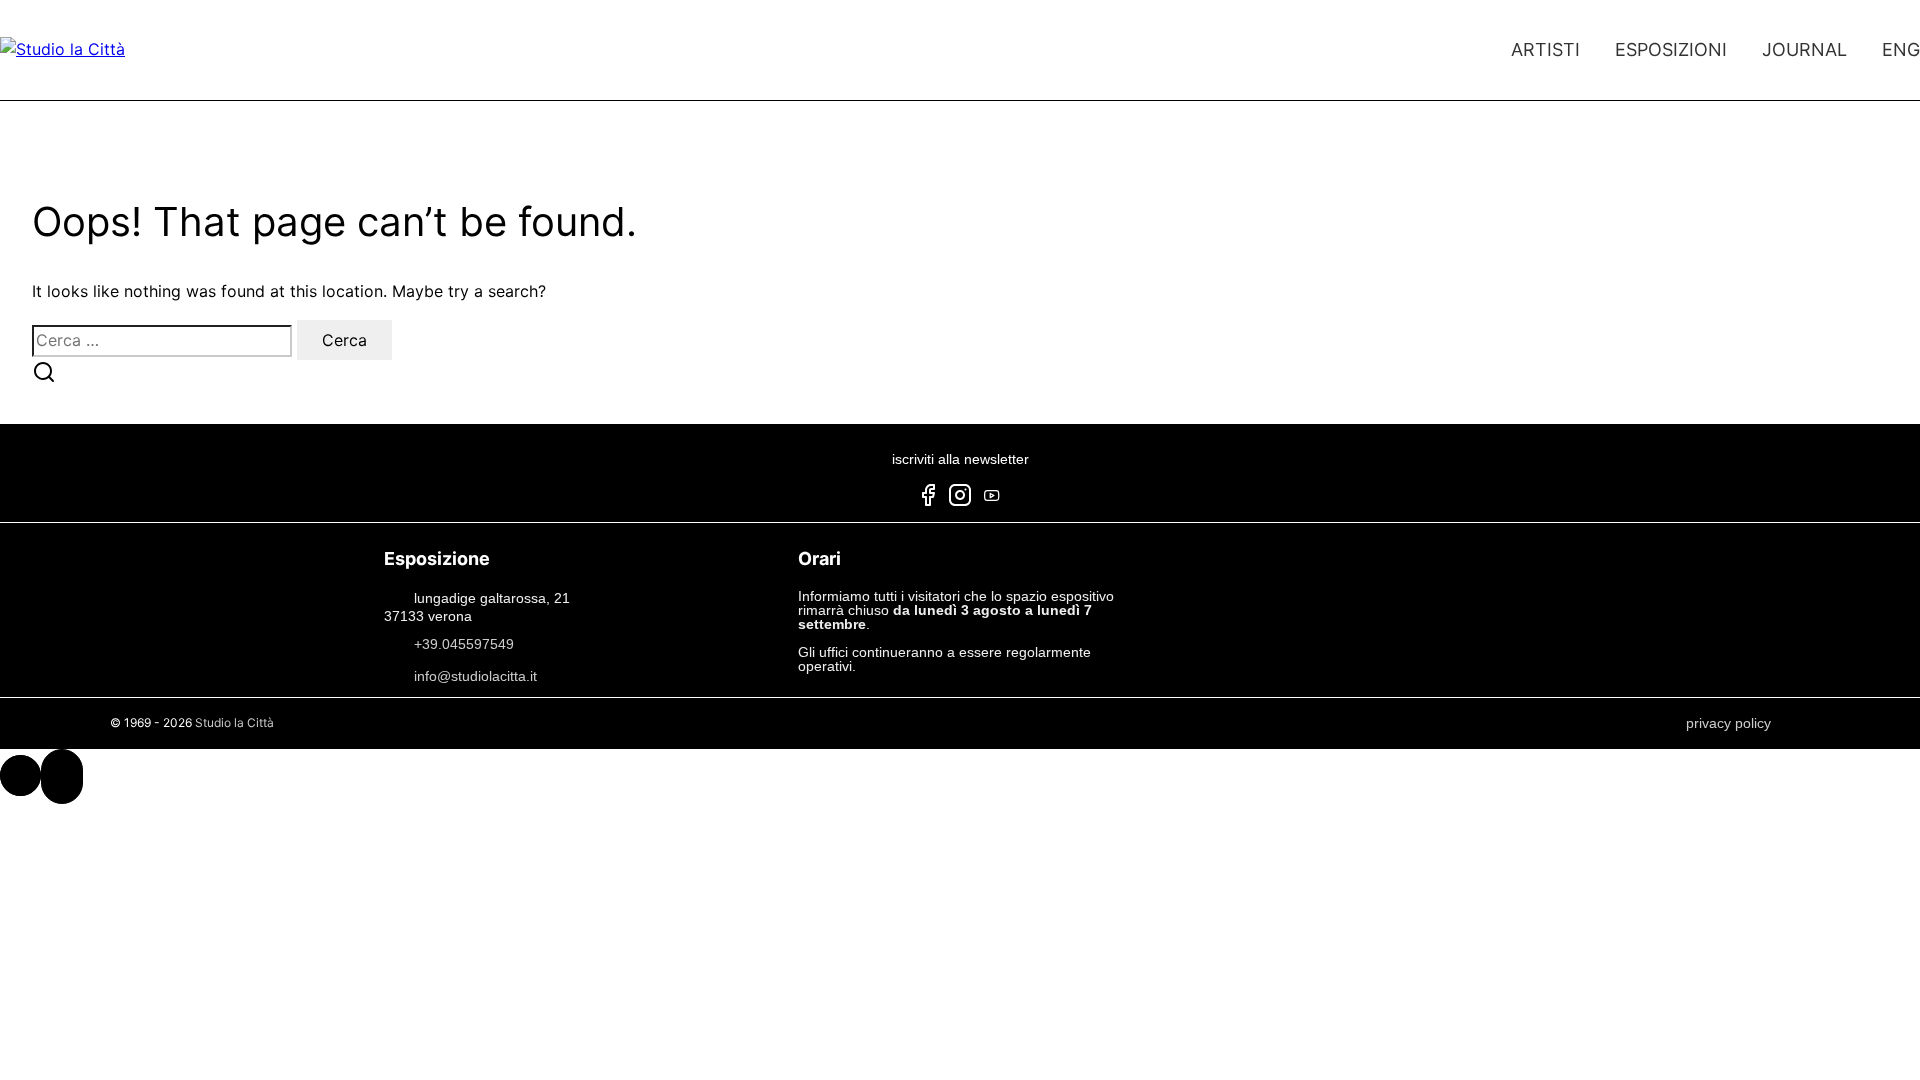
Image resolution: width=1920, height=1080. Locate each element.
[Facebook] (928, 498)
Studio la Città (234, 722)
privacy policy (1728, 723)
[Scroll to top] (20, 775)
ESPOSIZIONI (1671, 49)
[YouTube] (992, 498)
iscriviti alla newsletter (960, 459)
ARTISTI (1545, 49)
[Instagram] (960, 498)
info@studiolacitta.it (475, 676)
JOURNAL (1804, 49)
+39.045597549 (464, 644)
